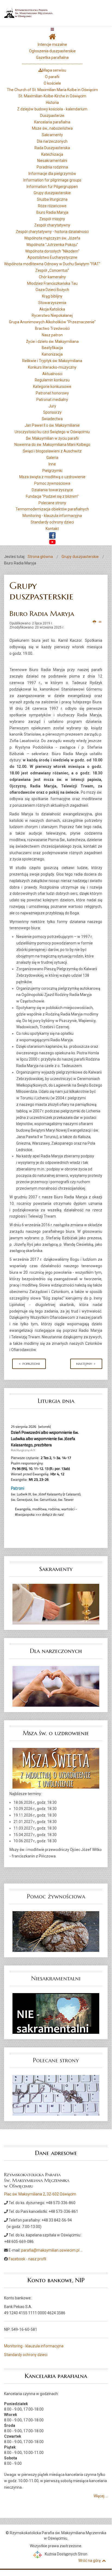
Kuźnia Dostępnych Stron (66, 2554)
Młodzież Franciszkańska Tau (52, 283)
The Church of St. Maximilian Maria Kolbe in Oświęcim (52, 90)
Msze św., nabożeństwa (52, 128)
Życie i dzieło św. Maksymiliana (52, 341)
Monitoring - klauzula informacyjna (52, 516)
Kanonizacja (52, 354)
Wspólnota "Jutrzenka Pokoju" (52, 245)
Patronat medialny (52, 400)
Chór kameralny (52, 277)
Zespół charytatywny (52, 225)
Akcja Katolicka (52, 309)
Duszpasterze (52, 116)
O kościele (52, 83)
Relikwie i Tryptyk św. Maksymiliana (52, 361)
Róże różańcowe (52, 206)
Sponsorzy (52, 412)
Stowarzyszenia (52, 303)
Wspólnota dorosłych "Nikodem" (52, 251)
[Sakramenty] (56, 1604)
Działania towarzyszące (52, 490)
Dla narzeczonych (52, 141)
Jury (52, 406)
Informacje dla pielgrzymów (52, 174)
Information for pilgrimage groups (52, 180)
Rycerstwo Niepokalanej (52, 315)
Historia (52, 103)
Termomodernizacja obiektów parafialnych (52, 509)
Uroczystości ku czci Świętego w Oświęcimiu (52, 432)
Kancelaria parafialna (52, 122)
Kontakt (52, 529)
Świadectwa (52, 419)
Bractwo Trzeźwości (52, 328)
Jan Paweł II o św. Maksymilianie (52, 425)
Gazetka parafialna (52, 58)
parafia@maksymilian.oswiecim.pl (50, 2250)
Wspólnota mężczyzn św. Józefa (52, 238)
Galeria (52, 458)
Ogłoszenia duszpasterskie (52, 51)
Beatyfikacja (52, 348)
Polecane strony (52, 503)
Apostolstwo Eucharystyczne (52, 257)
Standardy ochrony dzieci (52, 522)
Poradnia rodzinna (52, 167)
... (81, 2250)
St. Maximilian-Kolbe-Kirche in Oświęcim (52, 96)
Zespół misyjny (52, 219)
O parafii (52, 77)
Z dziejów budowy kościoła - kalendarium (52, 109)
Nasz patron (52, 335)
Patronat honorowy (52, 393)
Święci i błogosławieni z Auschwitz (52, 451)
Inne (52, 464)
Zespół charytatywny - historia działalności (52, 232)
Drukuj (95, 622)
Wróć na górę (89, 2561)
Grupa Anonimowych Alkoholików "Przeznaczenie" (52, 322)
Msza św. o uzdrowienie (56, 1733)
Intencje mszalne (52, 44)
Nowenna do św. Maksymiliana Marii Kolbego (52, 445)
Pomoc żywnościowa (52, 483)
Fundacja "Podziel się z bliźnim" (52, 496)
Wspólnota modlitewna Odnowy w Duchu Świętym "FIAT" (52, 264)
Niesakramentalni (52, 161)
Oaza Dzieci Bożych (52, 290)
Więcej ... (101, 2496)
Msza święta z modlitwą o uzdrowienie (52, 477)
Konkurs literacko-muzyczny (52, 367)
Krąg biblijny (52, 296)
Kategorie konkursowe (52, 387)
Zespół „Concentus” (52, 270)
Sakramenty (52, 135)
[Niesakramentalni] (56, 2013)
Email (100, 622)
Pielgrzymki (52, 471)
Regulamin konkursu (52, 380)
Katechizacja (52, 154)
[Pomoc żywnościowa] (56, 1931)
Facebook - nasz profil (27, 2259)
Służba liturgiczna (52, 199)
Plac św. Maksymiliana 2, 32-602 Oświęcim (40, 2194)
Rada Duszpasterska (52, 148)
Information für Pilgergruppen (52, 187)
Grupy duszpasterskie (52, 193)
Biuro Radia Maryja (52, 212)
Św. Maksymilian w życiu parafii (52, 438)
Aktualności (52, 374)
